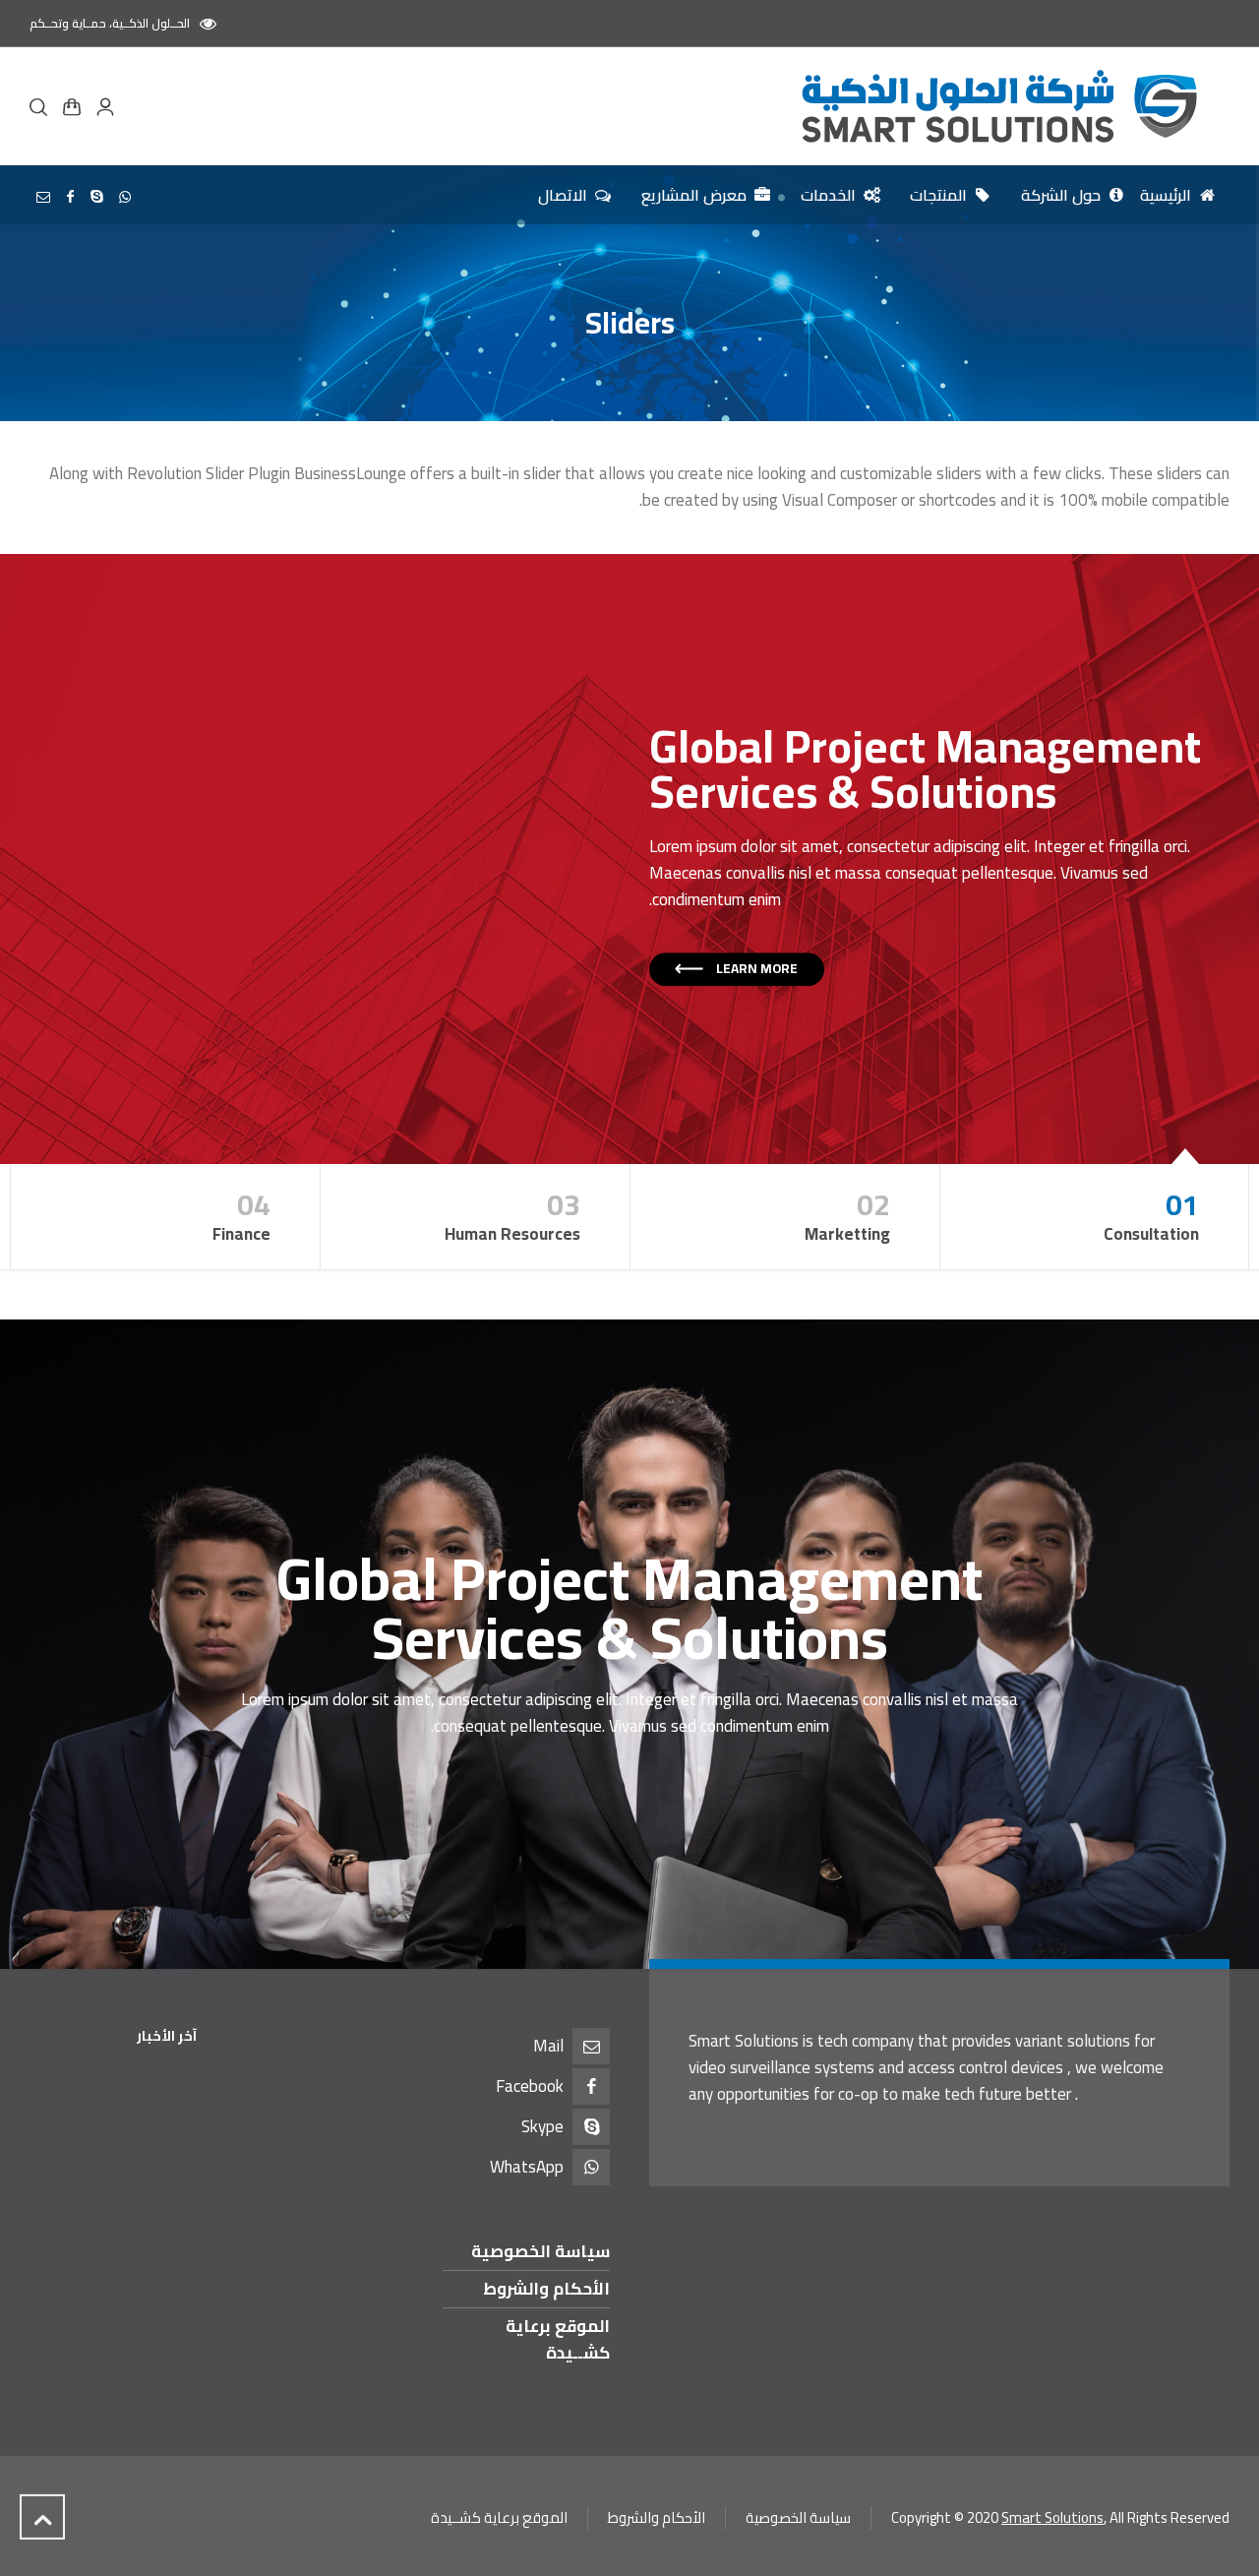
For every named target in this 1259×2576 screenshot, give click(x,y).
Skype (542, 2126)
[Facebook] (71, 197)
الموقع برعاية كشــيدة (558, 2339)
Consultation (1151, 1214)
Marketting (847, 1214)
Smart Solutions (1052, 2517)
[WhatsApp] (125, 197)
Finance (241, 1214)
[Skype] (97, 197)
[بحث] (42, 106)
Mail (548, 2046)
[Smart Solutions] (996, 106)
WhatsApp (527, 2167)
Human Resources (512, 1214)
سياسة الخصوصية (540, 2251)
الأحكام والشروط (546, 2289)
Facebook (530, 2086)
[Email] (43, 197)
